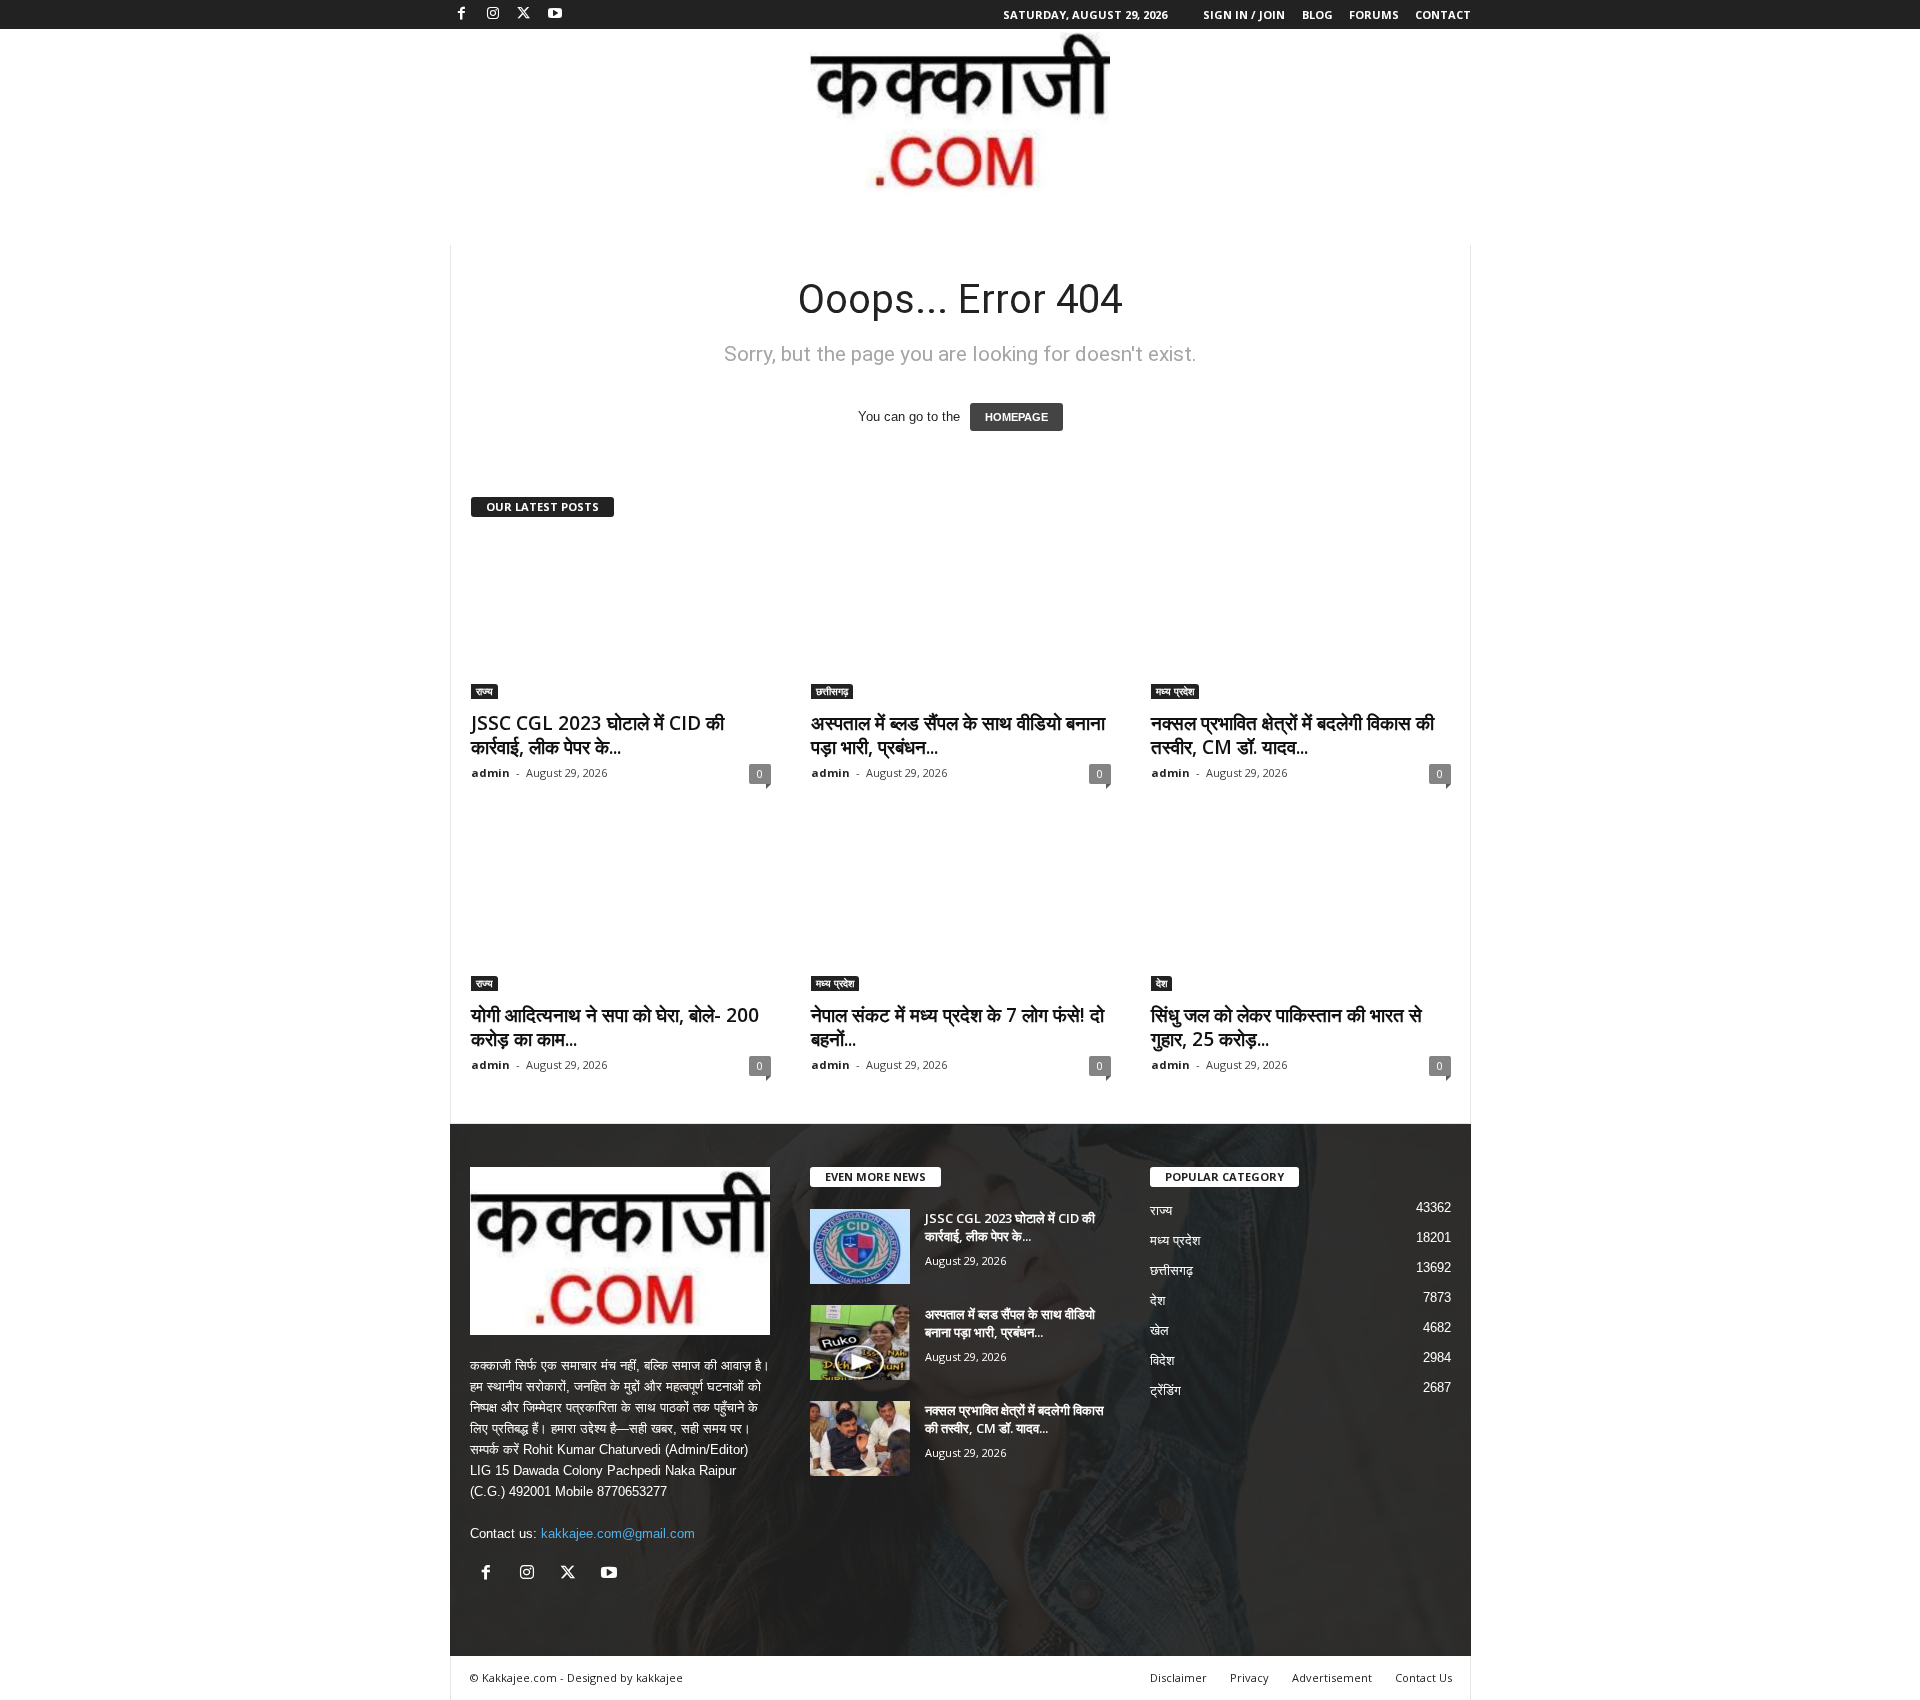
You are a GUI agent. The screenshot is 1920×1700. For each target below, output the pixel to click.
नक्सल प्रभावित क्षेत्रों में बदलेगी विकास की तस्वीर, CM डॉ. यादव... (1292, 735)
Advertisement (1332, 1677)
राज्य (484, 691)
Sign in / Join (1244, 14)
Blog (1317, 14)
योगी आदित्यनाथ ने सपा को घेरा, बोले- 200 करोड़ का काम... (615, 1027)
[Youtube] (555, 14)
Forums (1374, 14)
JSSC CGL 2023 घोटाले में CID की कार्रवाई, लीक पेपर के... (597, 735)
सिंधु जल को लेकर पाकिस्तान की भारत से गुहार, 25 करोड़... (1286, 1027)
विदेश (1162, 1360)
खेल (1159, 1330)
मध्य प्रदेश (1175, 691)
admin (490, 772)
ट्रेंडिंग (1165, 1390)
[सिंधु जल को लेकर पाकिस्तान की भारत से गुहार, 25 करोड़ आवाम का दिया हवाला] (1301, 911)
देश (1161, 983)
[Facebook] (462, 14)
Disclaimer (1178, 1677)
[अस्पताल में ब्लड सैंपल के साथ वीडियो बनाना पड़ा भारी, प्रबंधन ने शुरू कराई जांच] (961, 619)
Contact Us (1423, 1677)
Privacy (1249, 1677)
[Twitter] (524, 14)
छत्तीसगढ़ (832, 691)
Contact (1443, 14)
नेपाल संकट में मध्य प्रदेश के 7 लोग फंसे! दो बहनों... (957, 1027)
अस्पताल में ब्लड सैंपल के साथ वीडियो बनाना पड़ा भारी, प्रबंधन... (958, 735)
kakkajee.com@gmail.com (618, 1533)
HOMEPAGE (1016, 417)
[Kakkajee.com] (960, 113)
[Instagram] (493, 14)
